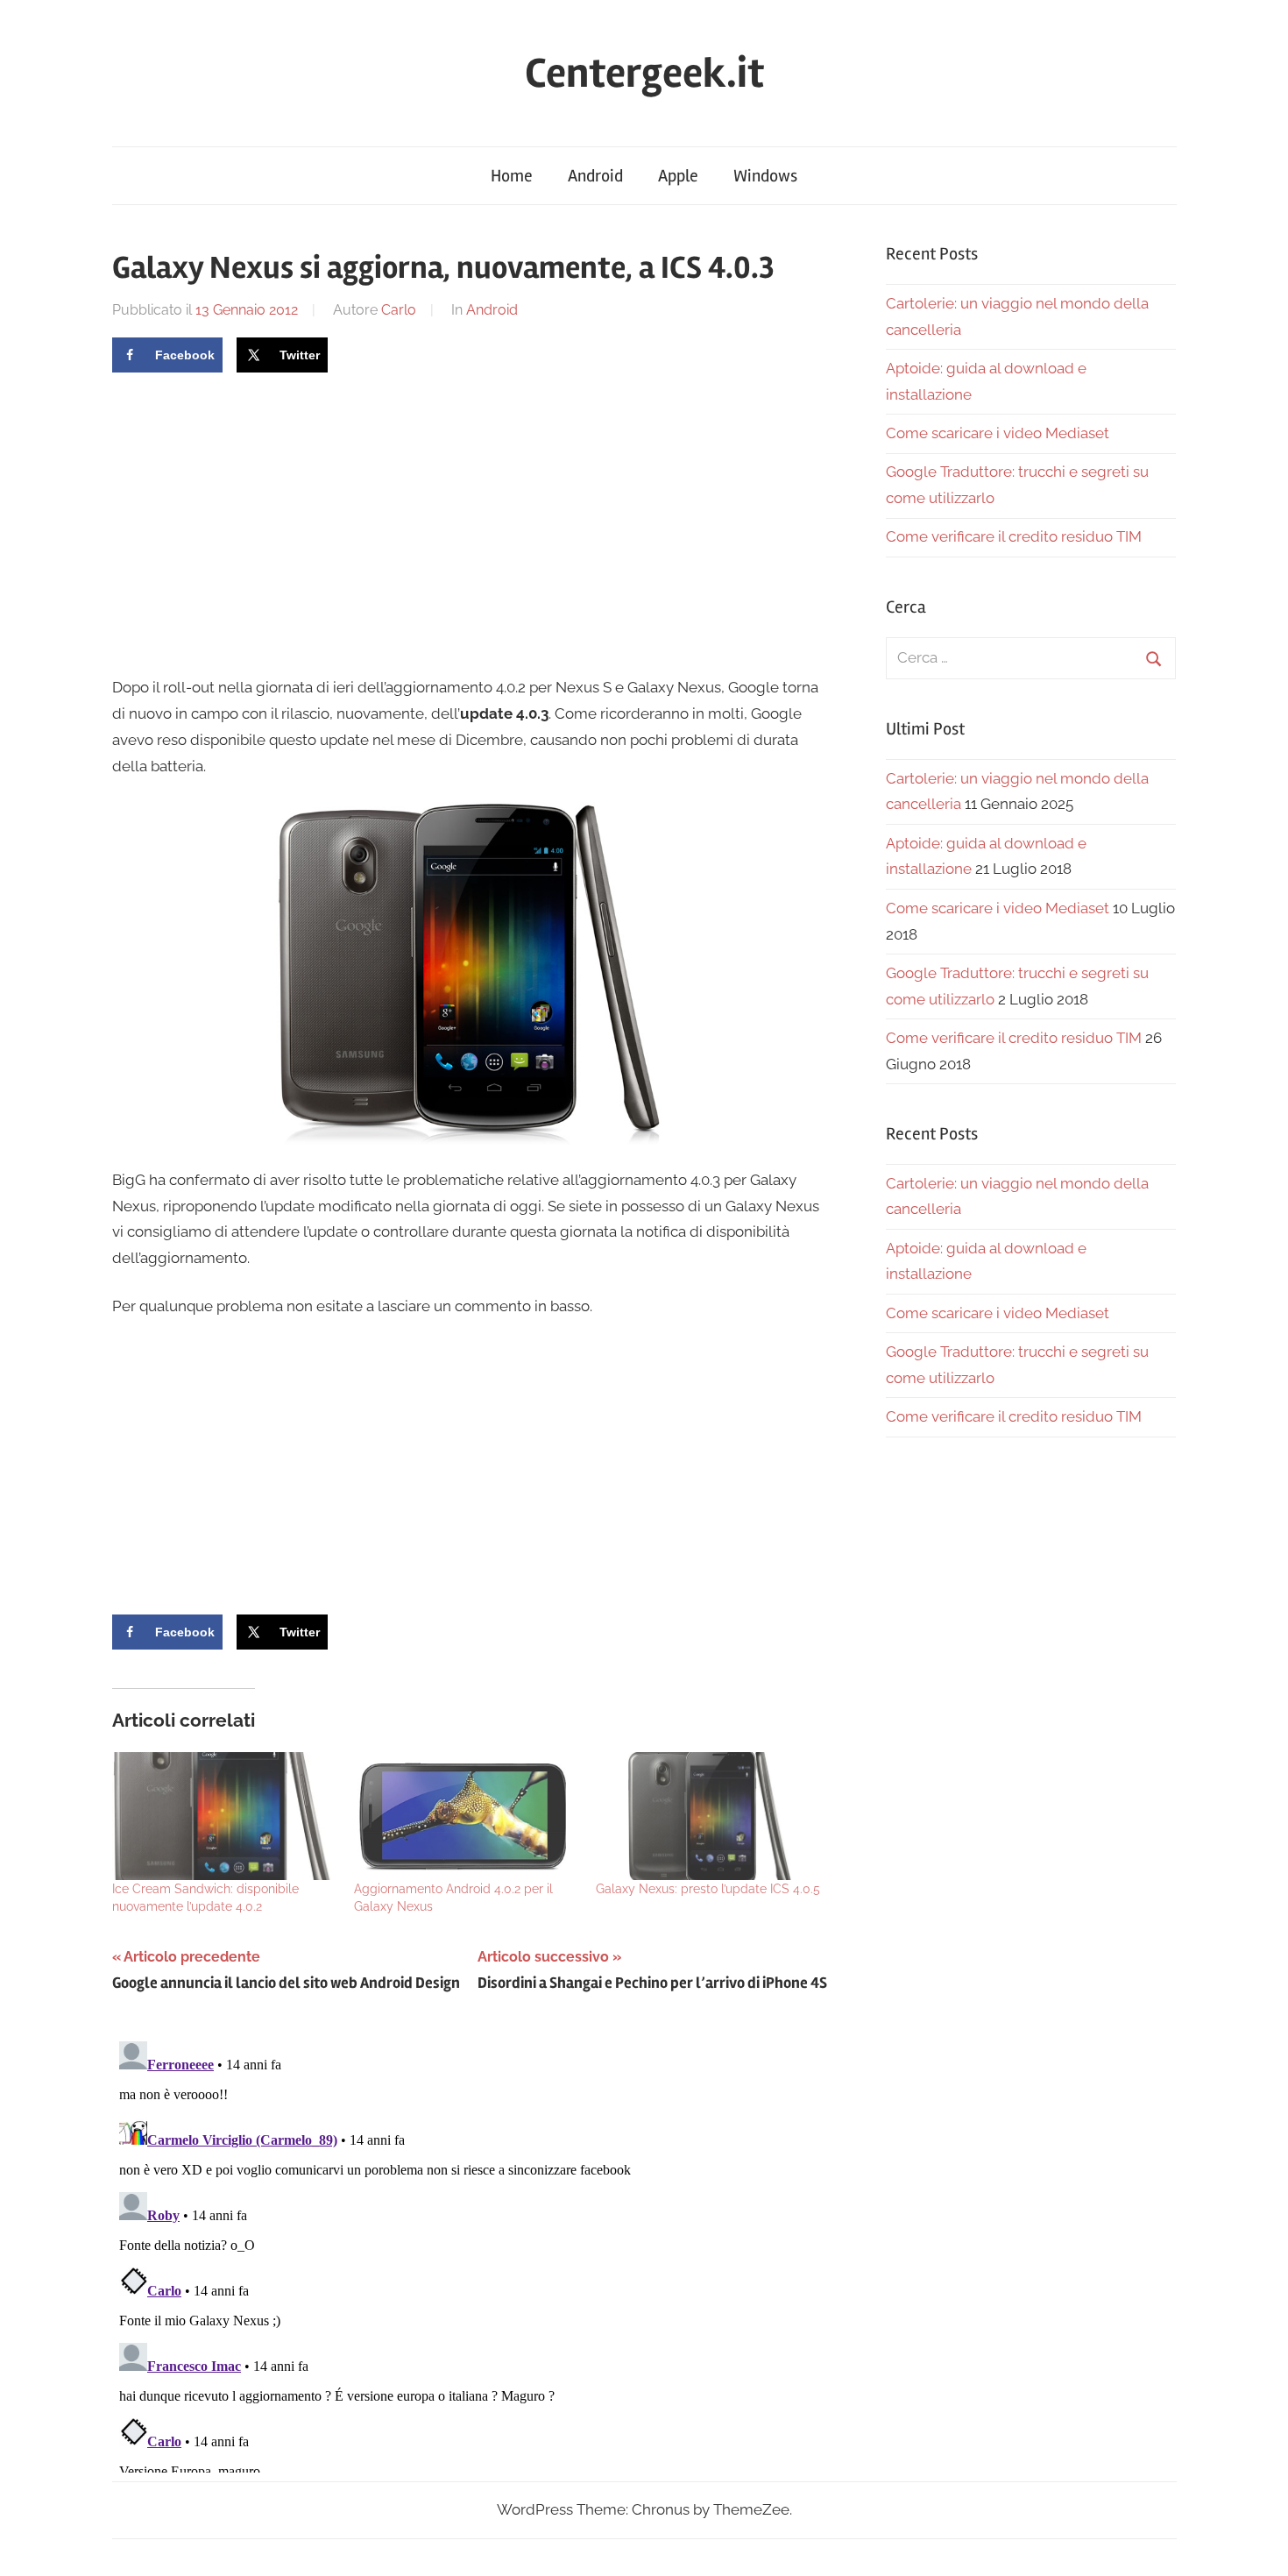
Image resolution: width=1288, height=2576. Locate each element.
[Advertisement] (259, 522)
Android (595, 176)
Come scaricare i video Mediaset (998, 433)
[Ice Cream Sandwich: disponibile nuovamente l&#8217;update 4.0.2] (224, 1816)
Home (512, 176)
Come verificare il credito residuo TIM (1014, 536)
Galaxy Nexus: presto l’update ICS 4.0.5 (708, 1889)
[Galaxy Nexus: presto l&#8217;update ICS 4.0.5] (708, 1816)
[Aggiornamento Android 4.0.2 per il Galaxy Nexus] (466, 1816)
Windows (765, 176)
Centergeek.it (644, 73)
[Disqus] (470, 2253)
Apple (678, 176)
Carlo (399, 310)
